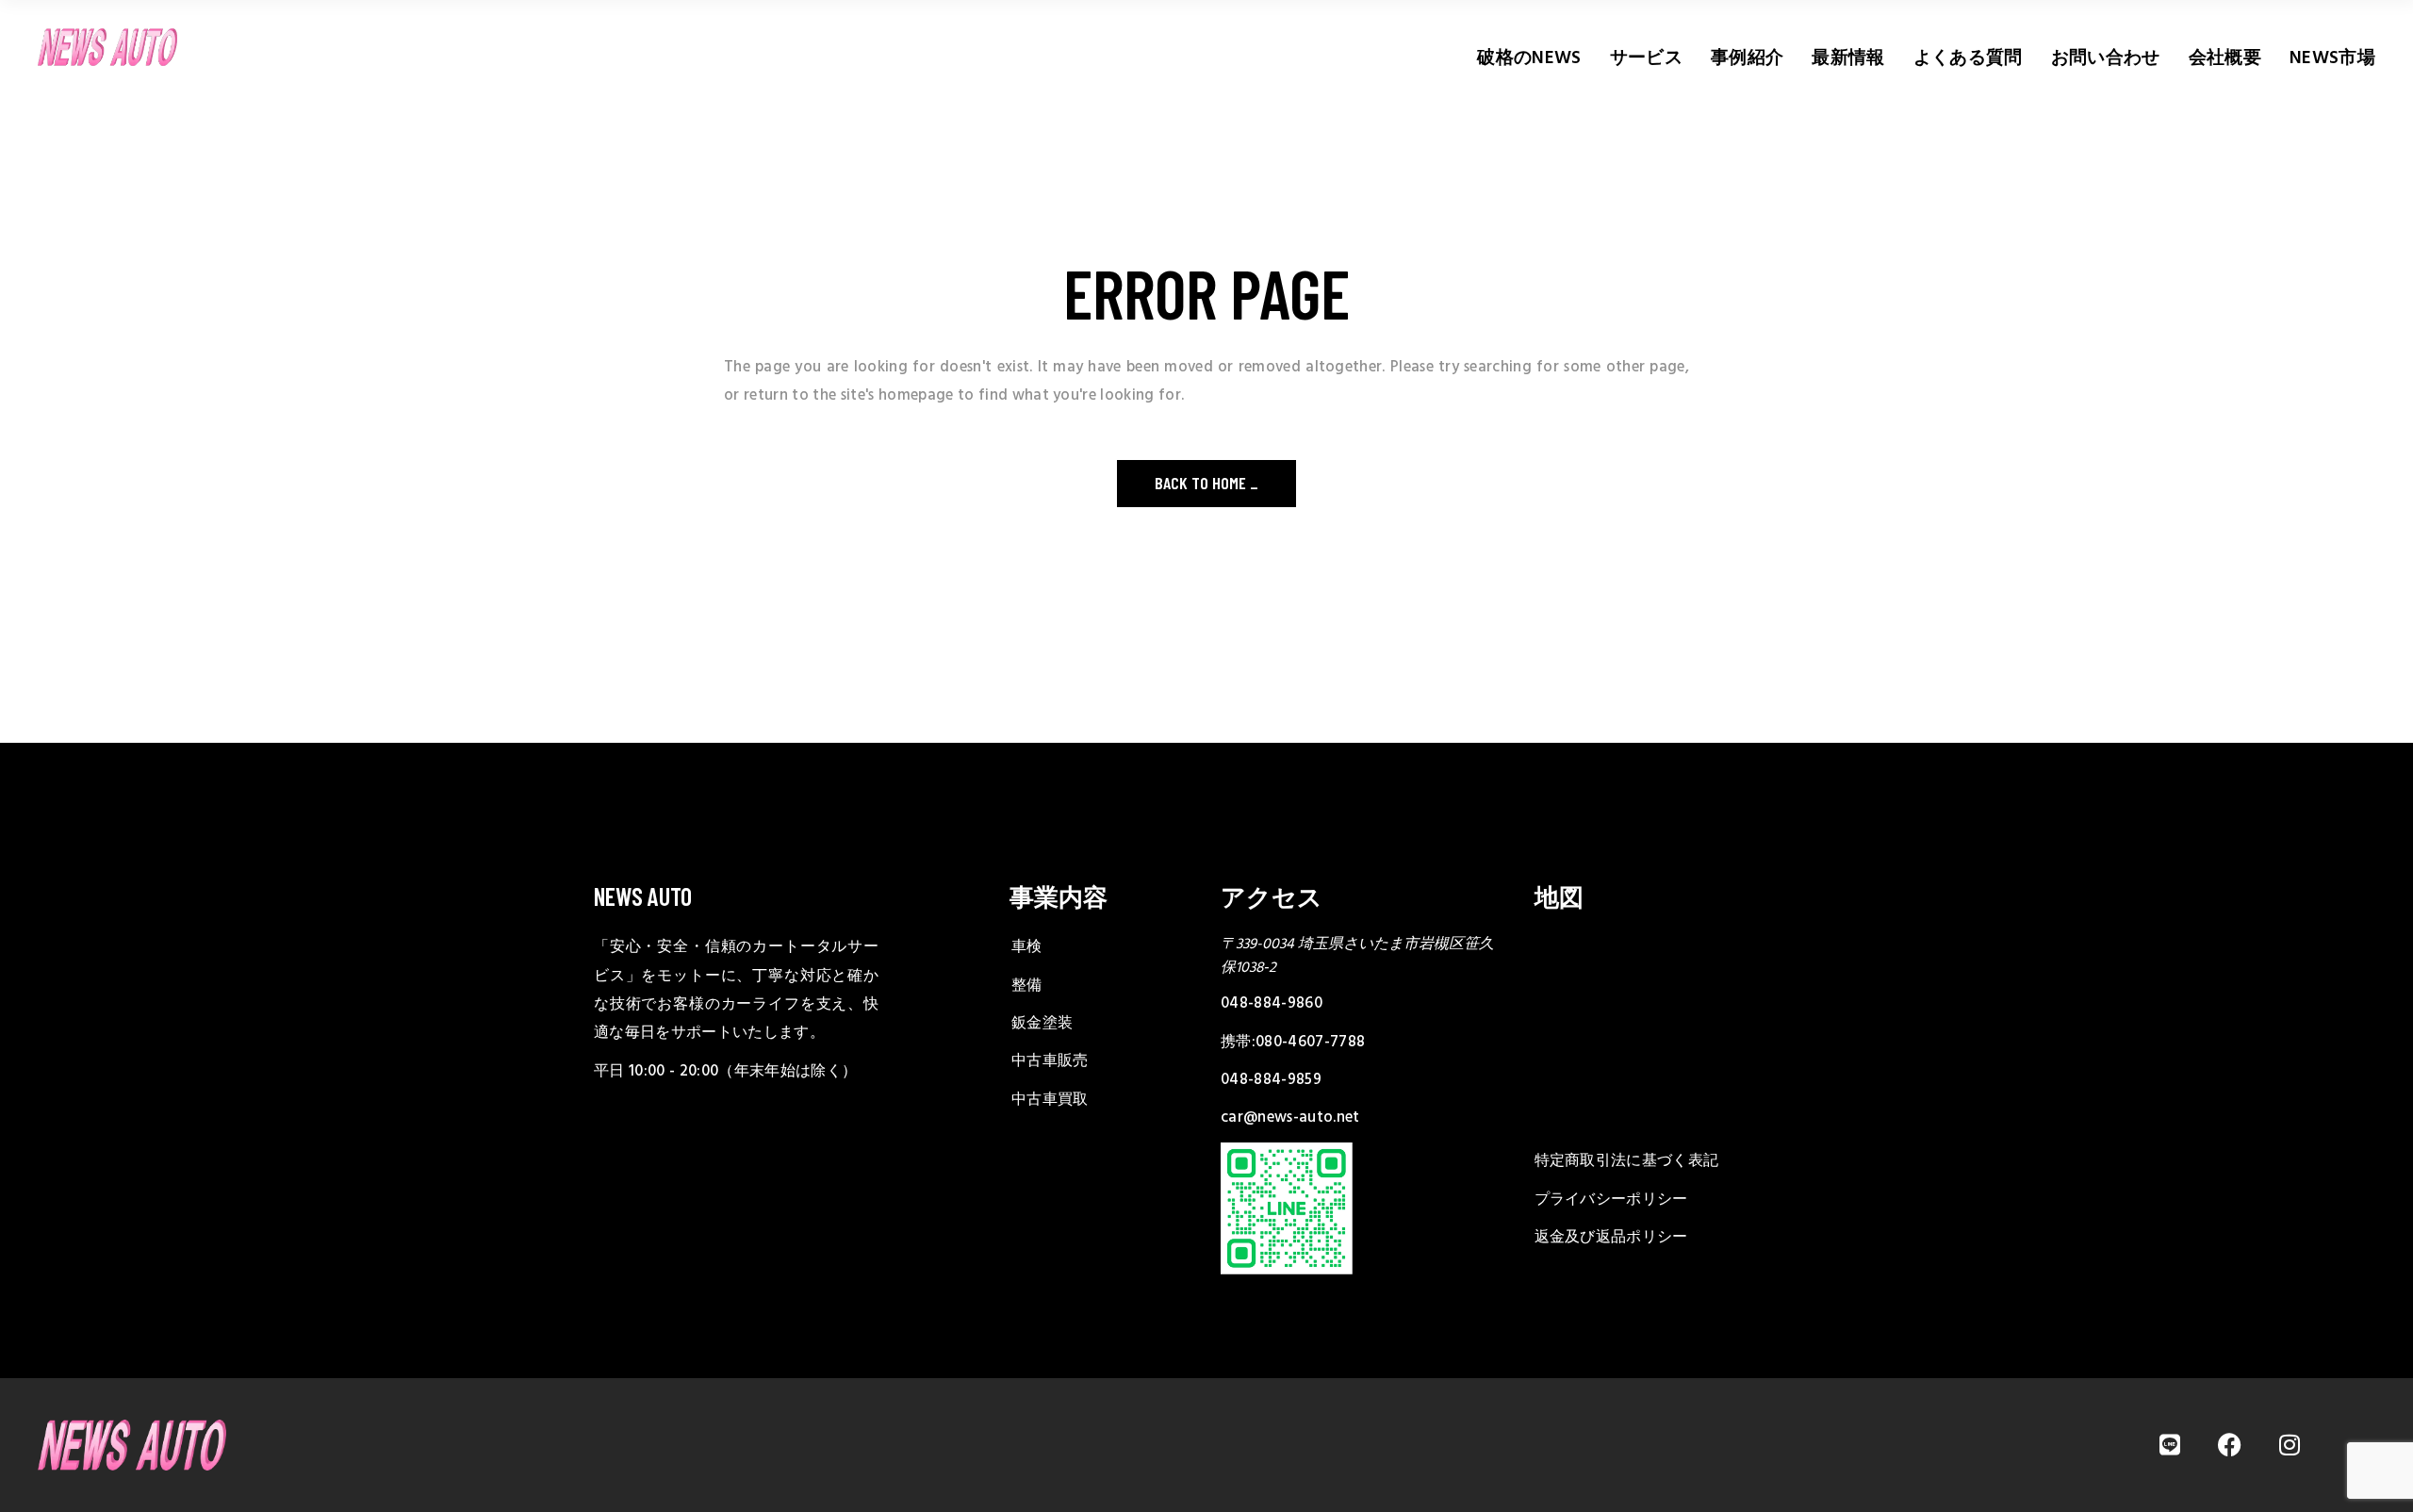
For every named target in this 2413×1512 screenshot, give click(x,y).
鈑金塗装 (1042, 1024)
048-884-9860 (1272, 1004)
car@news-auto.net (1290, 1118)
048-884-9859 (1271, 1080)
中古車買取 (1050, 1100)
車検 (1027, 947)
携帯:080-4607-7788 (1293, 1043)
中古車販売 (1050, 1061)
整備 (1027, 986)
